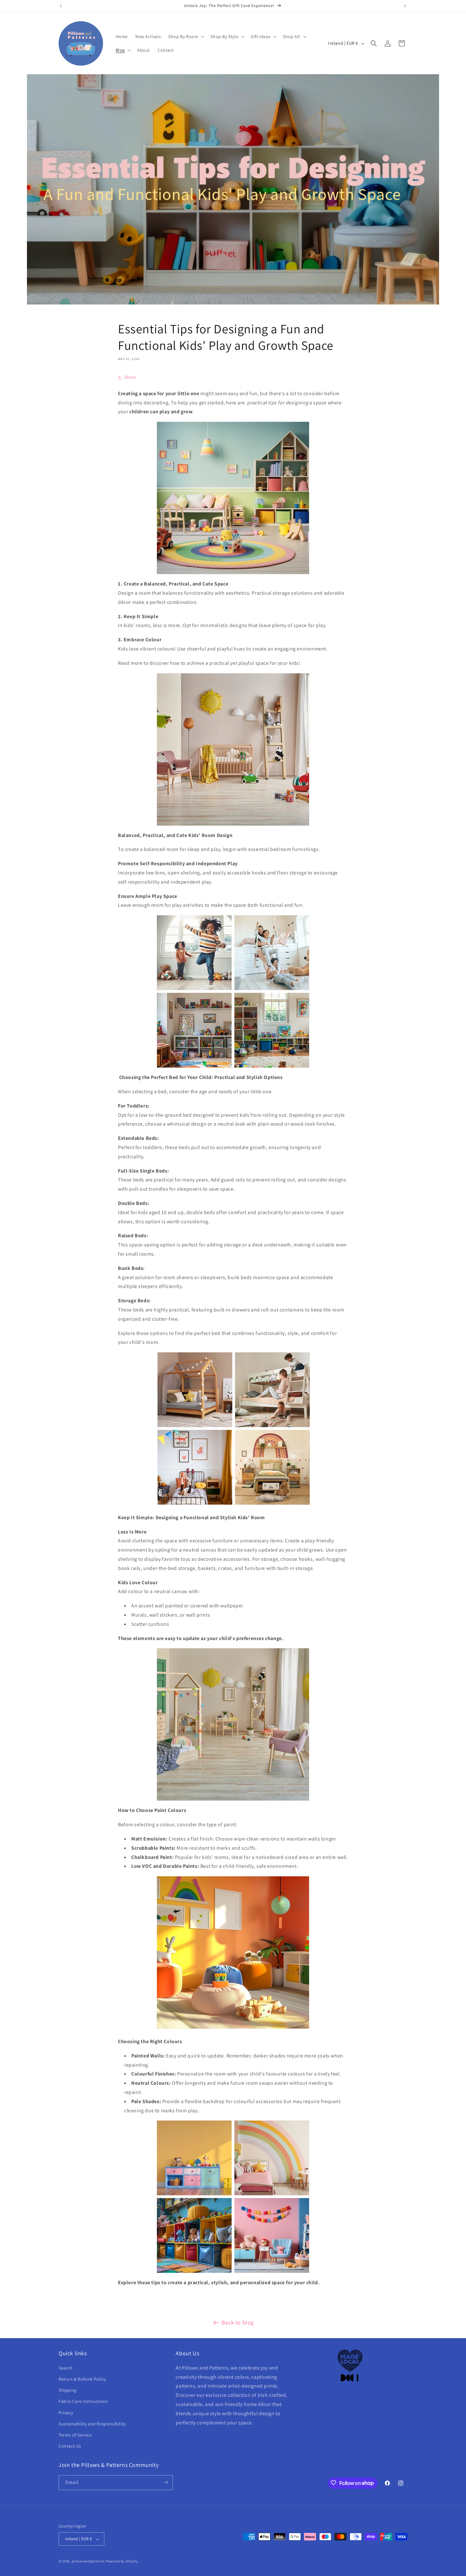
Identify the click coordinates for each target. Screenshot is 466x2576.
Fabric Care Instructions (83, 2401)
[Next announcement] (405, 6)
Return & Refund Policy (82, 2379)
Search (66, 2368)
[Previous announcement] (61, 6)
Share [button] (130, 377)
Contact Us (70, 2446)
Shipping (68, 2390)
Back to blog (238, 2322)
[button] (186, 36)
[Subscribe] (165, 2482)
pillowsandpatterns (88, 2561)
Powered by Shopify (122, 2561)
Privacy (66, 2412)
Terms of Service (75, 2435)
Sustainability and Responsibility (92, 2423)
